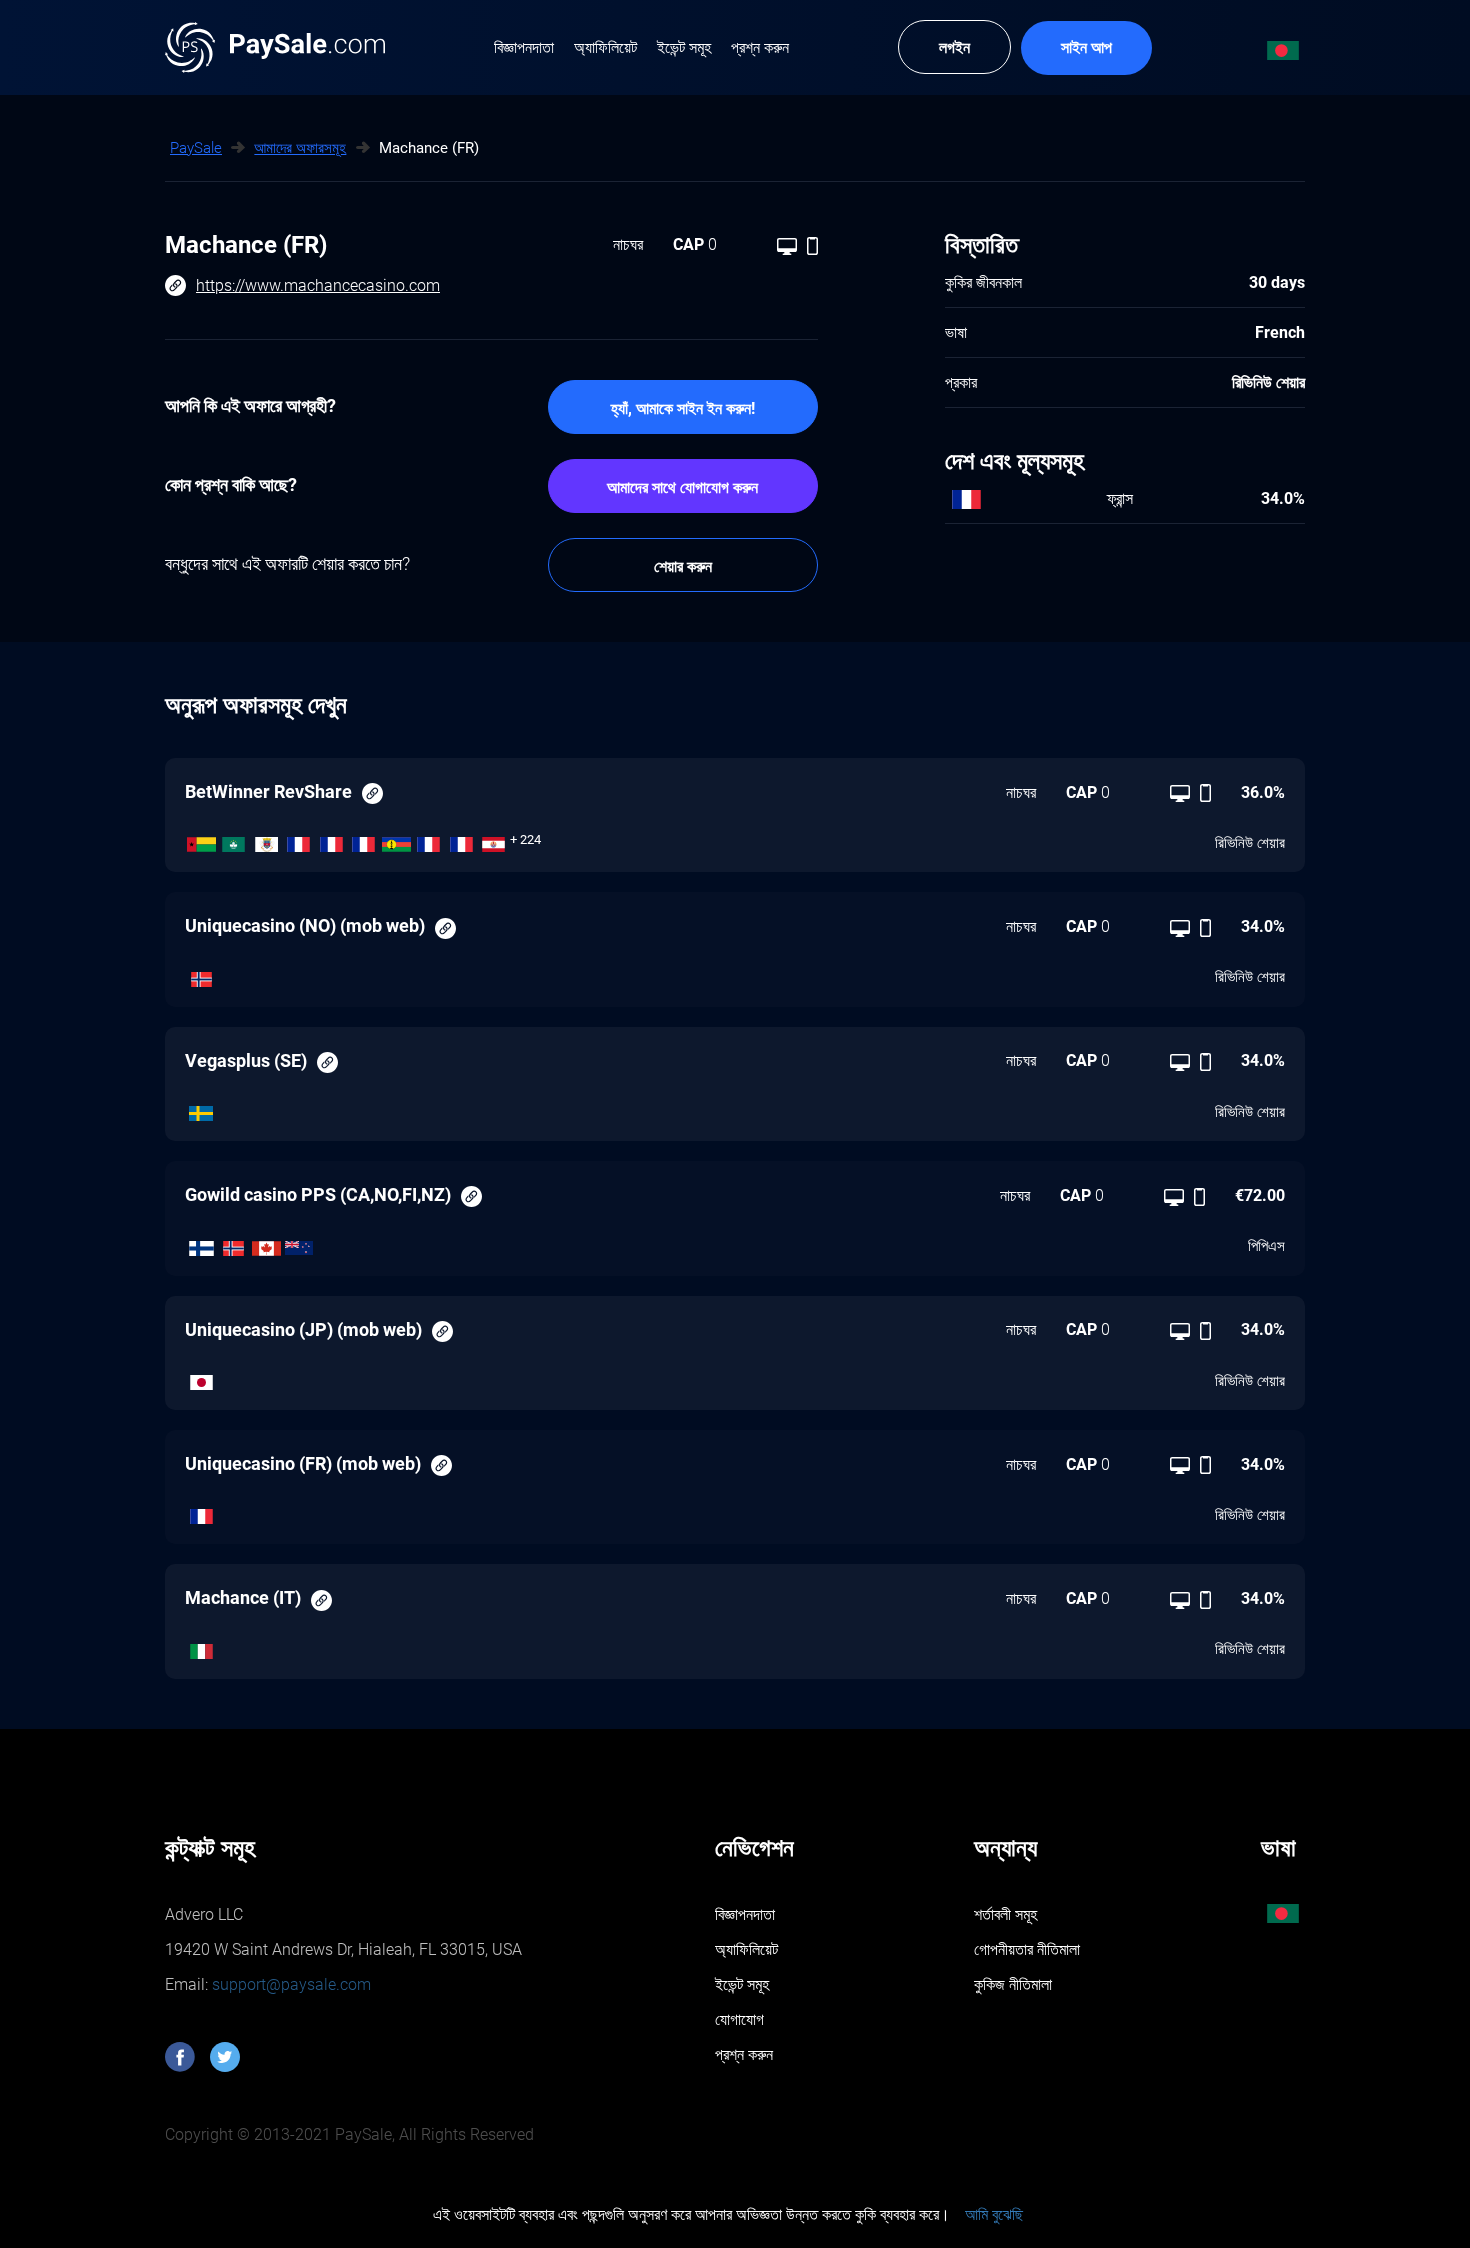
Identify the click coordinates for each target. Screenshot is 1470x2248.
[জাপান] (201, 1377)
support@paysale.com (289, 1984)
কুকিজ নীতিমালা (1013, 1984)
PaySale (196, 148)
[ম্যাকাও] (234, 840)
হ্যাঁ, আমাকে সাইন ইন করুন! (683, 408)
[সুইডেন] (201, 1109)
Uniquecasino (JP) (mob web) (303, 1329)
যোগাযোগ (739, 2019)
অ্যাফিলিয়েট (746, 1949)
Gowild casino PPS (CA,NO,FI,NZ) (318, 1194)
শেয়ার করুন (683, 566)
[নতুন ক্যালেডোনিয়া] (396, 840)
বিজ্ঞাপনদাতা (745, 1914)
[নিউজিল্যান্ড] (299, 1243)
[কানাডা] (266, 1243)
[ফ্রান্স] (201, 1512)
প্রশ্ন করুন (744, 2054)
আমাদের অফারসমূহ (300, 148)
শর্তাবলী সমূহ (1005, 1914)
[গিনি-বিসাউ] (201, 840)
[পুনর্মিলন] (429, 840)
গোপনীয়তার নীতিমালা (1027, 1949)
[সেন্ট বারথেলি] (266, 840)
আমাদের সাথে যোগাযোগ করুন (682, 487)
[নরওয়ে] (201, 974)
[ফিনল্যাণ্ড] (201, 1243)
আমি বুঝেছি (994, 2214)
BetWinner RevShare (268, 791)
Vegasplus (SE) (246, 1060)
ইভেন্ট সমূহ (742, 1984)
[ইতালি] (201, 1646)
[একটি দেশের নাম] (461, 840)
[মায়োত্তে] (364, 840)
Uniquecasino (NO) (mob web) (305, 925)
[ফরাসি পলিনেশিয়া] (494, 840)
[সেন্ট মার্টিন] (331, 840)
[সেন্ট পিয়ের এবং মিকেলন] (299, 840)
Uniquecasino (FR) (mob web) (303, 1463)
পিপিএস (1266, 1246)
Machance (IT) (243, 1597)
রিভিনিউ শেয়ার (1250, 843)
